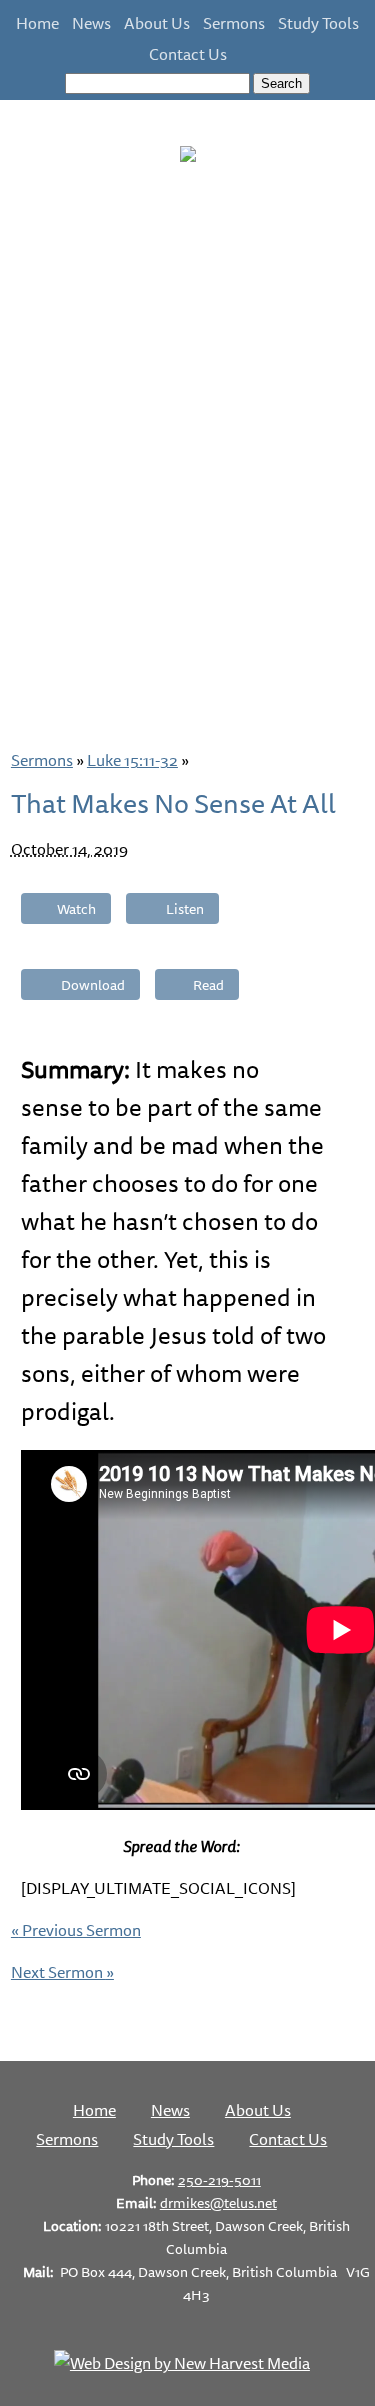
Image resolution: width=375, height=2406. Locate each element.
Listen (185, 908)
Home (37, 23)
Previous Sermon (76, 1930)
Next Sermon (62, 1972)
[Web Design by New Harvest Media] (182, 2363)
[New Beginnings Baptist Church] (188, 150)
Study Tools (318, 23)
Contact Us (188, 54)
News (91, 23)
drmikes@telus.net (218, 2202)
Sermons (234, 23)
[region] (187, 451)
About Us (157, 23)
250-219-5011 (219, 2179)
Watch (76, 908)
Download (93, 984)
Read (208, 984)
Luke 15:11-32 (132, 760)
